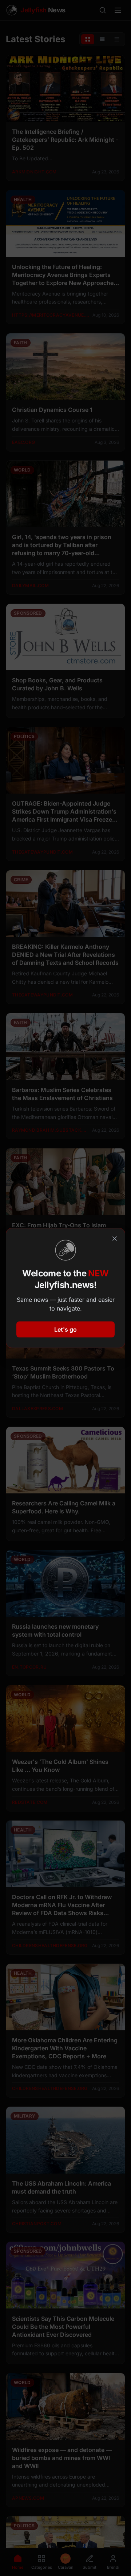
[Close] (115, 1239)
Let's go (65, 1329)
